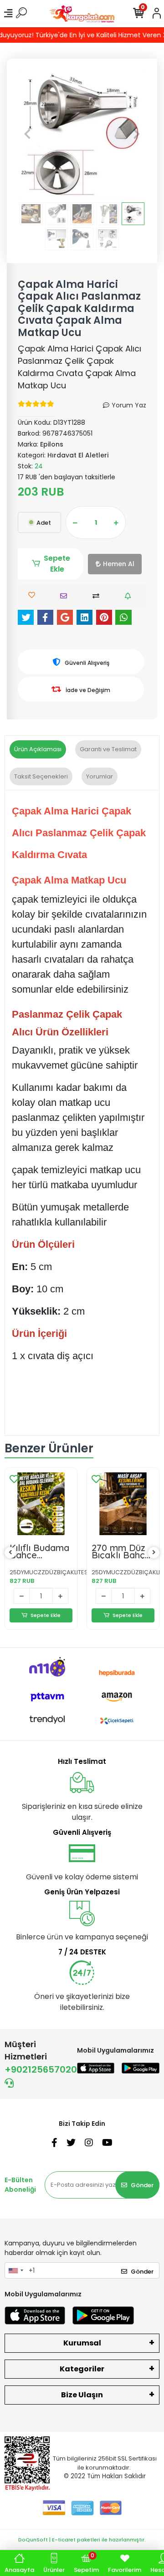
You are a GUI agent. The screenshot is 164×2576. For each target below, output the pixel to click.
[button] (27, 134)
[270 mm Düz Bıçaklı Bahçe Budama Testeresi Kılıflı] (123, 1504)
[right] (154, 1553)
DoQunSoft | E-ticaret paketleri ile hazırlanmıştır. (82, 2540)
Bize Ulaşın (82, 2395)
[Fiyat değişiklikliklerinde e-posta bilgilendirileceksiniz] (130, 596)
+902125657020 (41, 2069)
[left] (10, 1553)
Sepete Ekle (57, 564)
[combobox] (15, 2270)
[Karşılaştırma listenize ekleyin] (98, 596)
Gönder (142, 2185)
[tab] (38, 749)
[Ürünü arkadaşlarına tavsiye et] (66, 596)
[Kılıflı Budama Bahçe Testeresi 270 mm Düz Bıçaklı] (41, 1504)
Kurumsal (82, 2343)
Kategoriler (82, 2369)
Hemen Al (119, 564)
